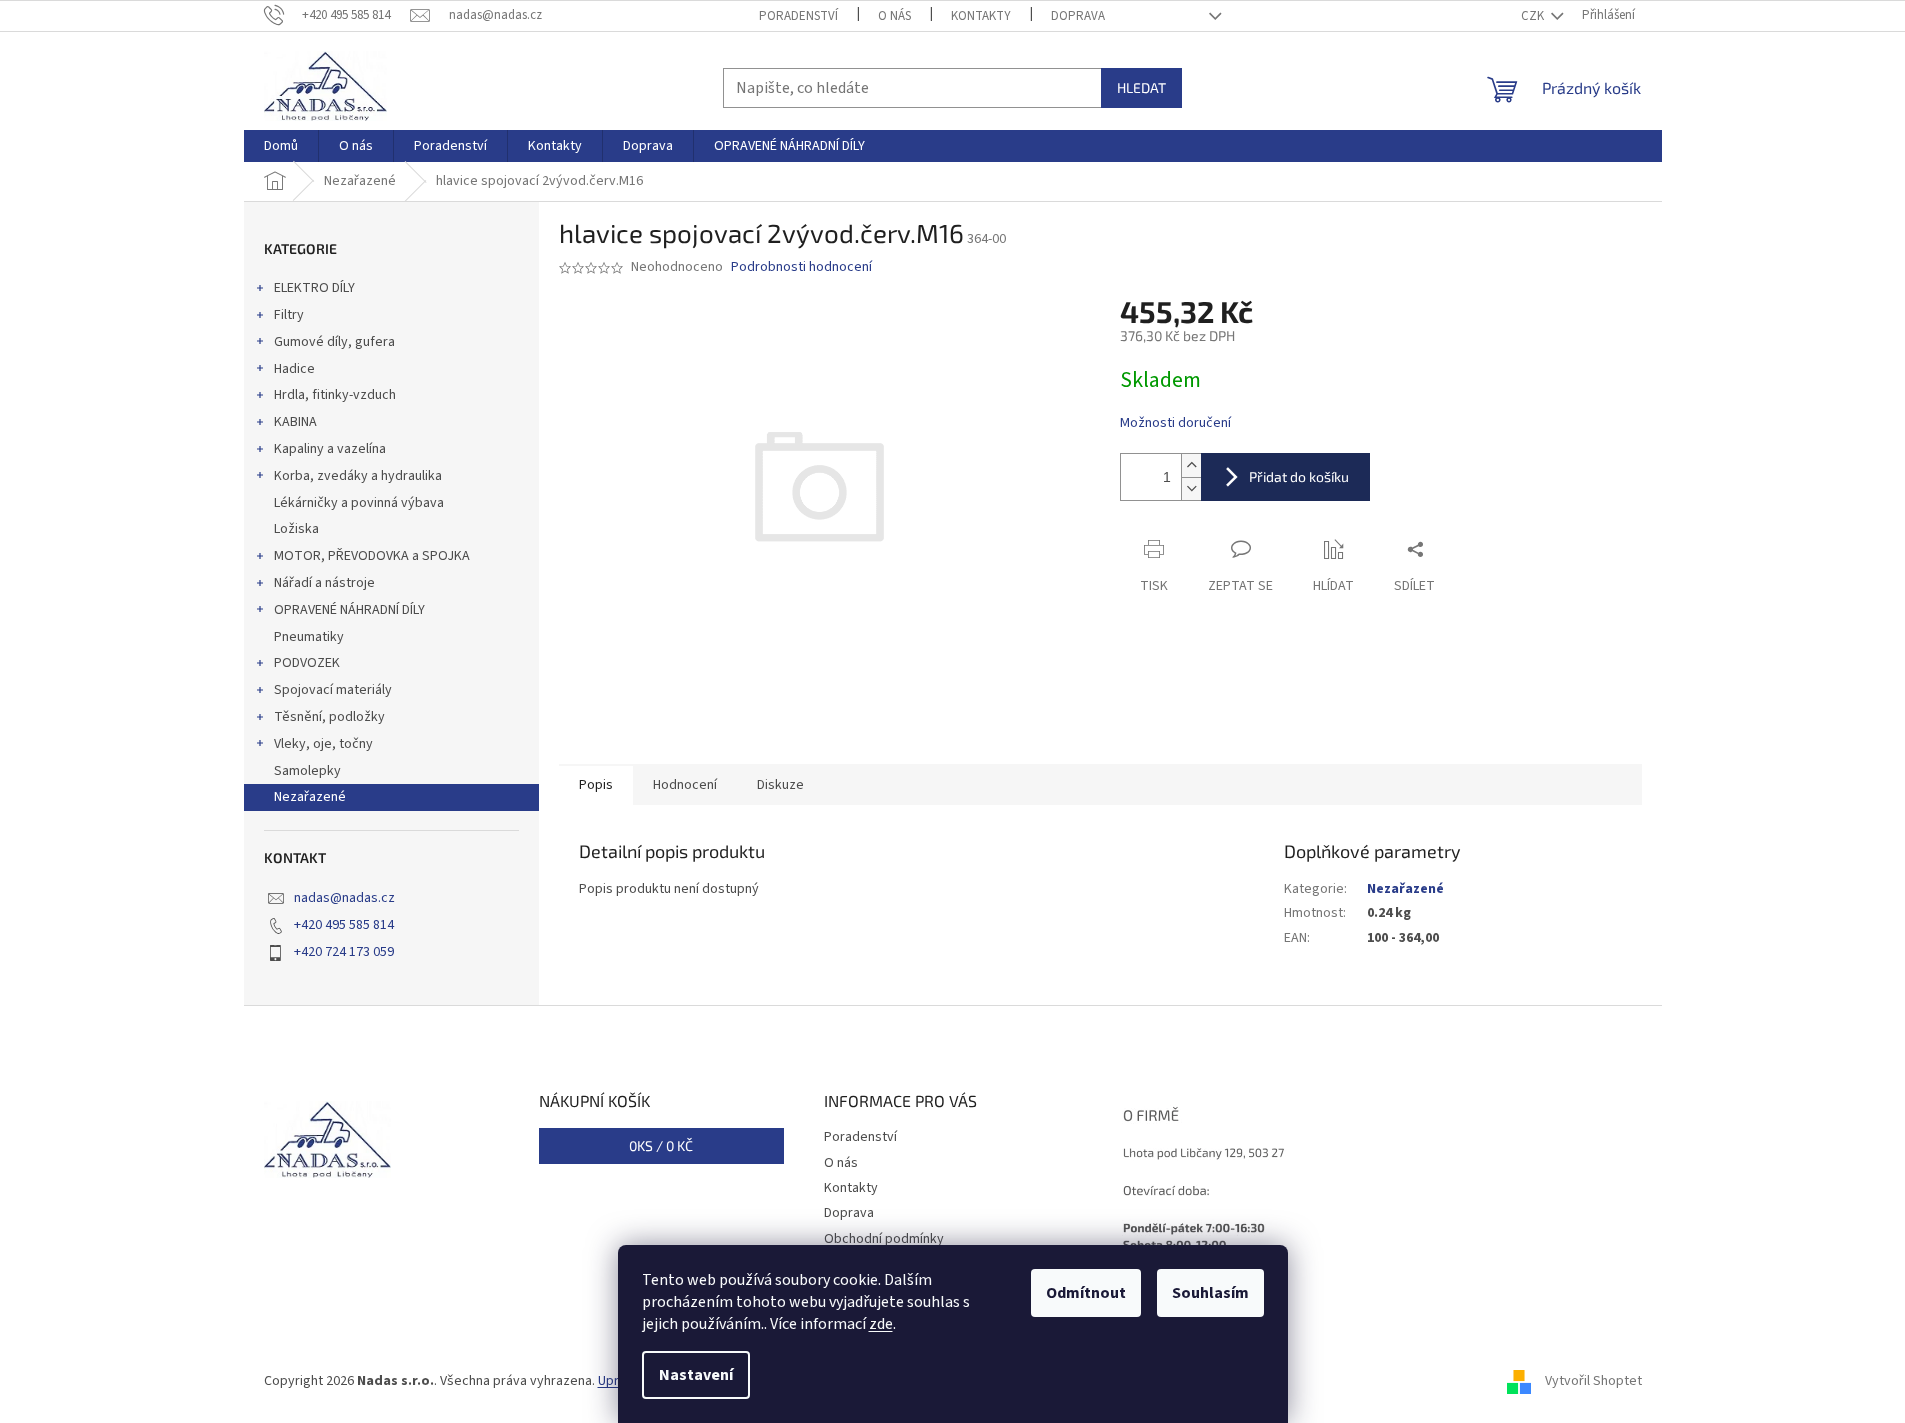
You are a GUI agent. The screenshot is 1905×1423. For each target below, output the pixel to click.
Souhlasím (1210, 1293)
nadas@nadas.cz (344, 898)
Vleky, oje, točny (323, 744)
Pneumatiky (309, 637)
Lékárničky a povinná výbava (359, 503)
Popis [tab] (596, 785)
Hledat (1141, 87)
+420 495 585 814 (344, 925)
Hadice (294, 369)
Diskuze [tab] (780, 785)
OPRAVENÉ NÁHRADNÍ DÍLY (349, 610)
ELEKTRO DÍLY (314, 288)
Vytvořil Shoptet (1593, 1382)
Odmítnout (1086, 1293)
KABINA (295, 422)
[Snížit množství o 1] (1191, 488)
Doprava (1078, 16)
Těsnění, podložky (329, 717)
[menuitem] (281, 146)
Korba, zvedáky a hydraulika (358, 476)
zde (881, 1324)
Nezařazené (310, 797)
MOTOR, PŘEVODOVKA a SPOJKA (372, 556)
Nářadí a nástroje (324, 583)
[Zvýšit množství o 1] (1191, 465)
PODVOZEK (307, 663)
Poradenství (798, 16)
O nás (894, 16)
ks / (661, 1145)
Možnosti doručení (1175, 423)
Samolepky (307, 771)
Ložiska (296, 529)
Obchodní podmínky (884, 1239)
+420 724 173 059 (344, 952)
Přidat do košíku (1299, 476)
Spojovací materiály (333, 690)
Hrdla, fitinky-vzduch (335, 395)
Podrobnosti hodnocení (801, 267)
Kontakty (981, 16)
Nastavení (696, 1375)
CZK (1534, 16)
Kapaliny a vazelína (330, 449)
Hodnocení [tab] (685, 785)
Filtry (289, 315)
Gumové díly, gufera (334, 342)
